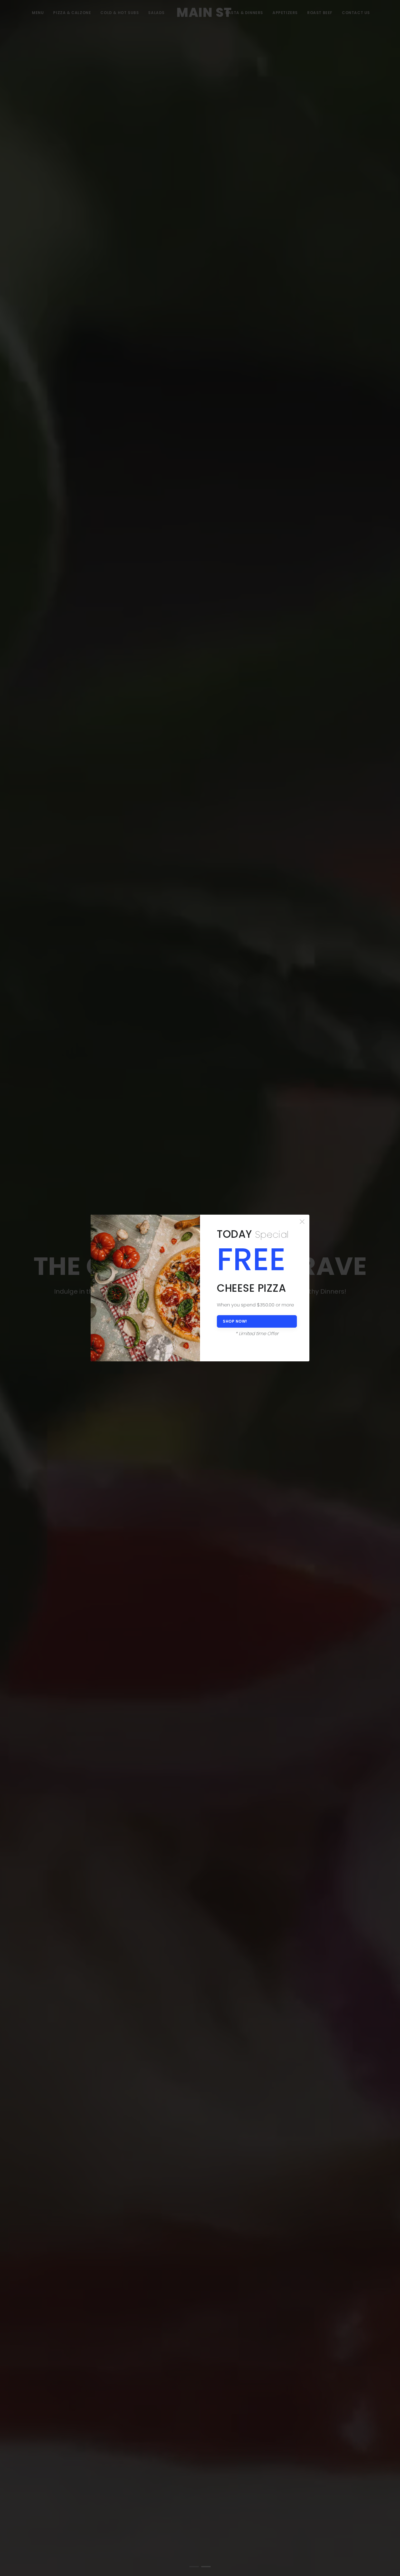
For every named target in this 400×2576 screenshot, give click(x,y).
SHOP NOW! (235, 1321)
